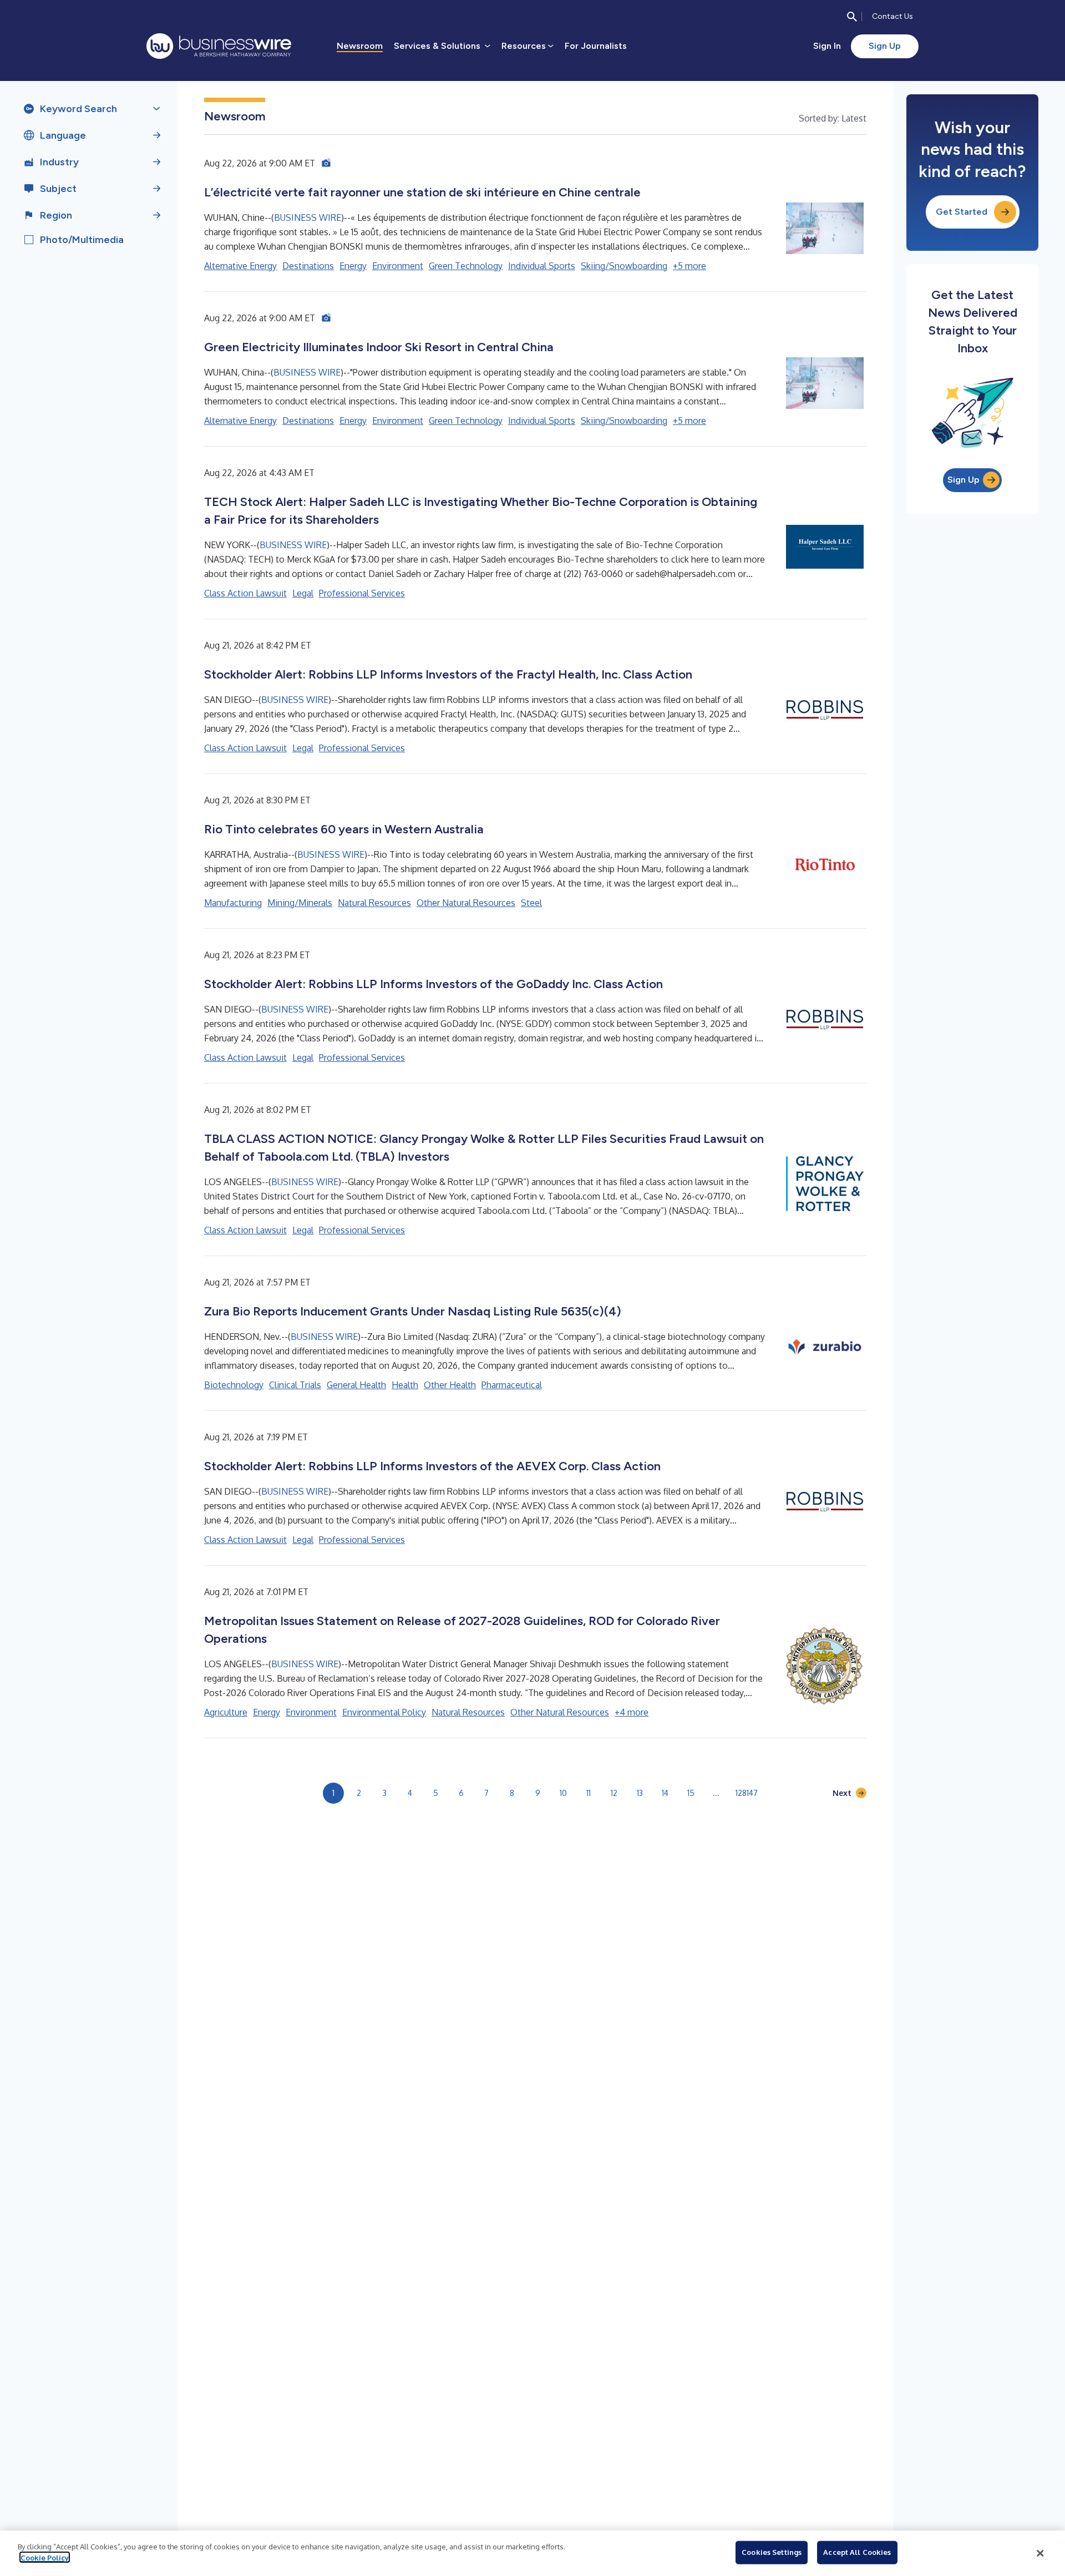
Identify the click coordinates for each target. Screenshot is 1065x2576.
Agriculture (226, 1712)
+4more (632, 1712)
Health (405, 1385)
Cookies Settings (772, 2552)
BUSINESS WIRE (308, 217)
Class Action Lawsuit (245, 593)
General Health (356, 1385)
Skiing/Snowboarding (624, 266)
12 (614, 1793)
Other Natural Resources (466, 903)
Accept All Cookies (857, 2552)
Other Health (450, 1385)
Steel (531, 903)
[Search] (852, 17)
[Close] (1040, 2553)
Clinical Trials (295, 1385)
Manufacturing (233, 903)
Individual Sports (542, 266)
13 (640, 1793)
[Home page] (219, 46)
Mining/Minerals (300, 903)
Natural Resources (374, 903)
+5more (689, 266)
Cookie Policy (45, 2557)
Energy (353, 266)
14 (665, 1793)
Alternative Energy (240, 266)
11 (589, 1793)
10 (563, 1793)
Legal (303, 593)
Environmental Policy (384, 1712)
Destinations (308, 266)
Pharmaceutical (512, 1385)
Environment (398, 266)
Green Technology (466, 266)
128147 (747, 1793)
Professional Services (362, 593)
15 (691, 1793)
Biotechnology (234, 1385)
